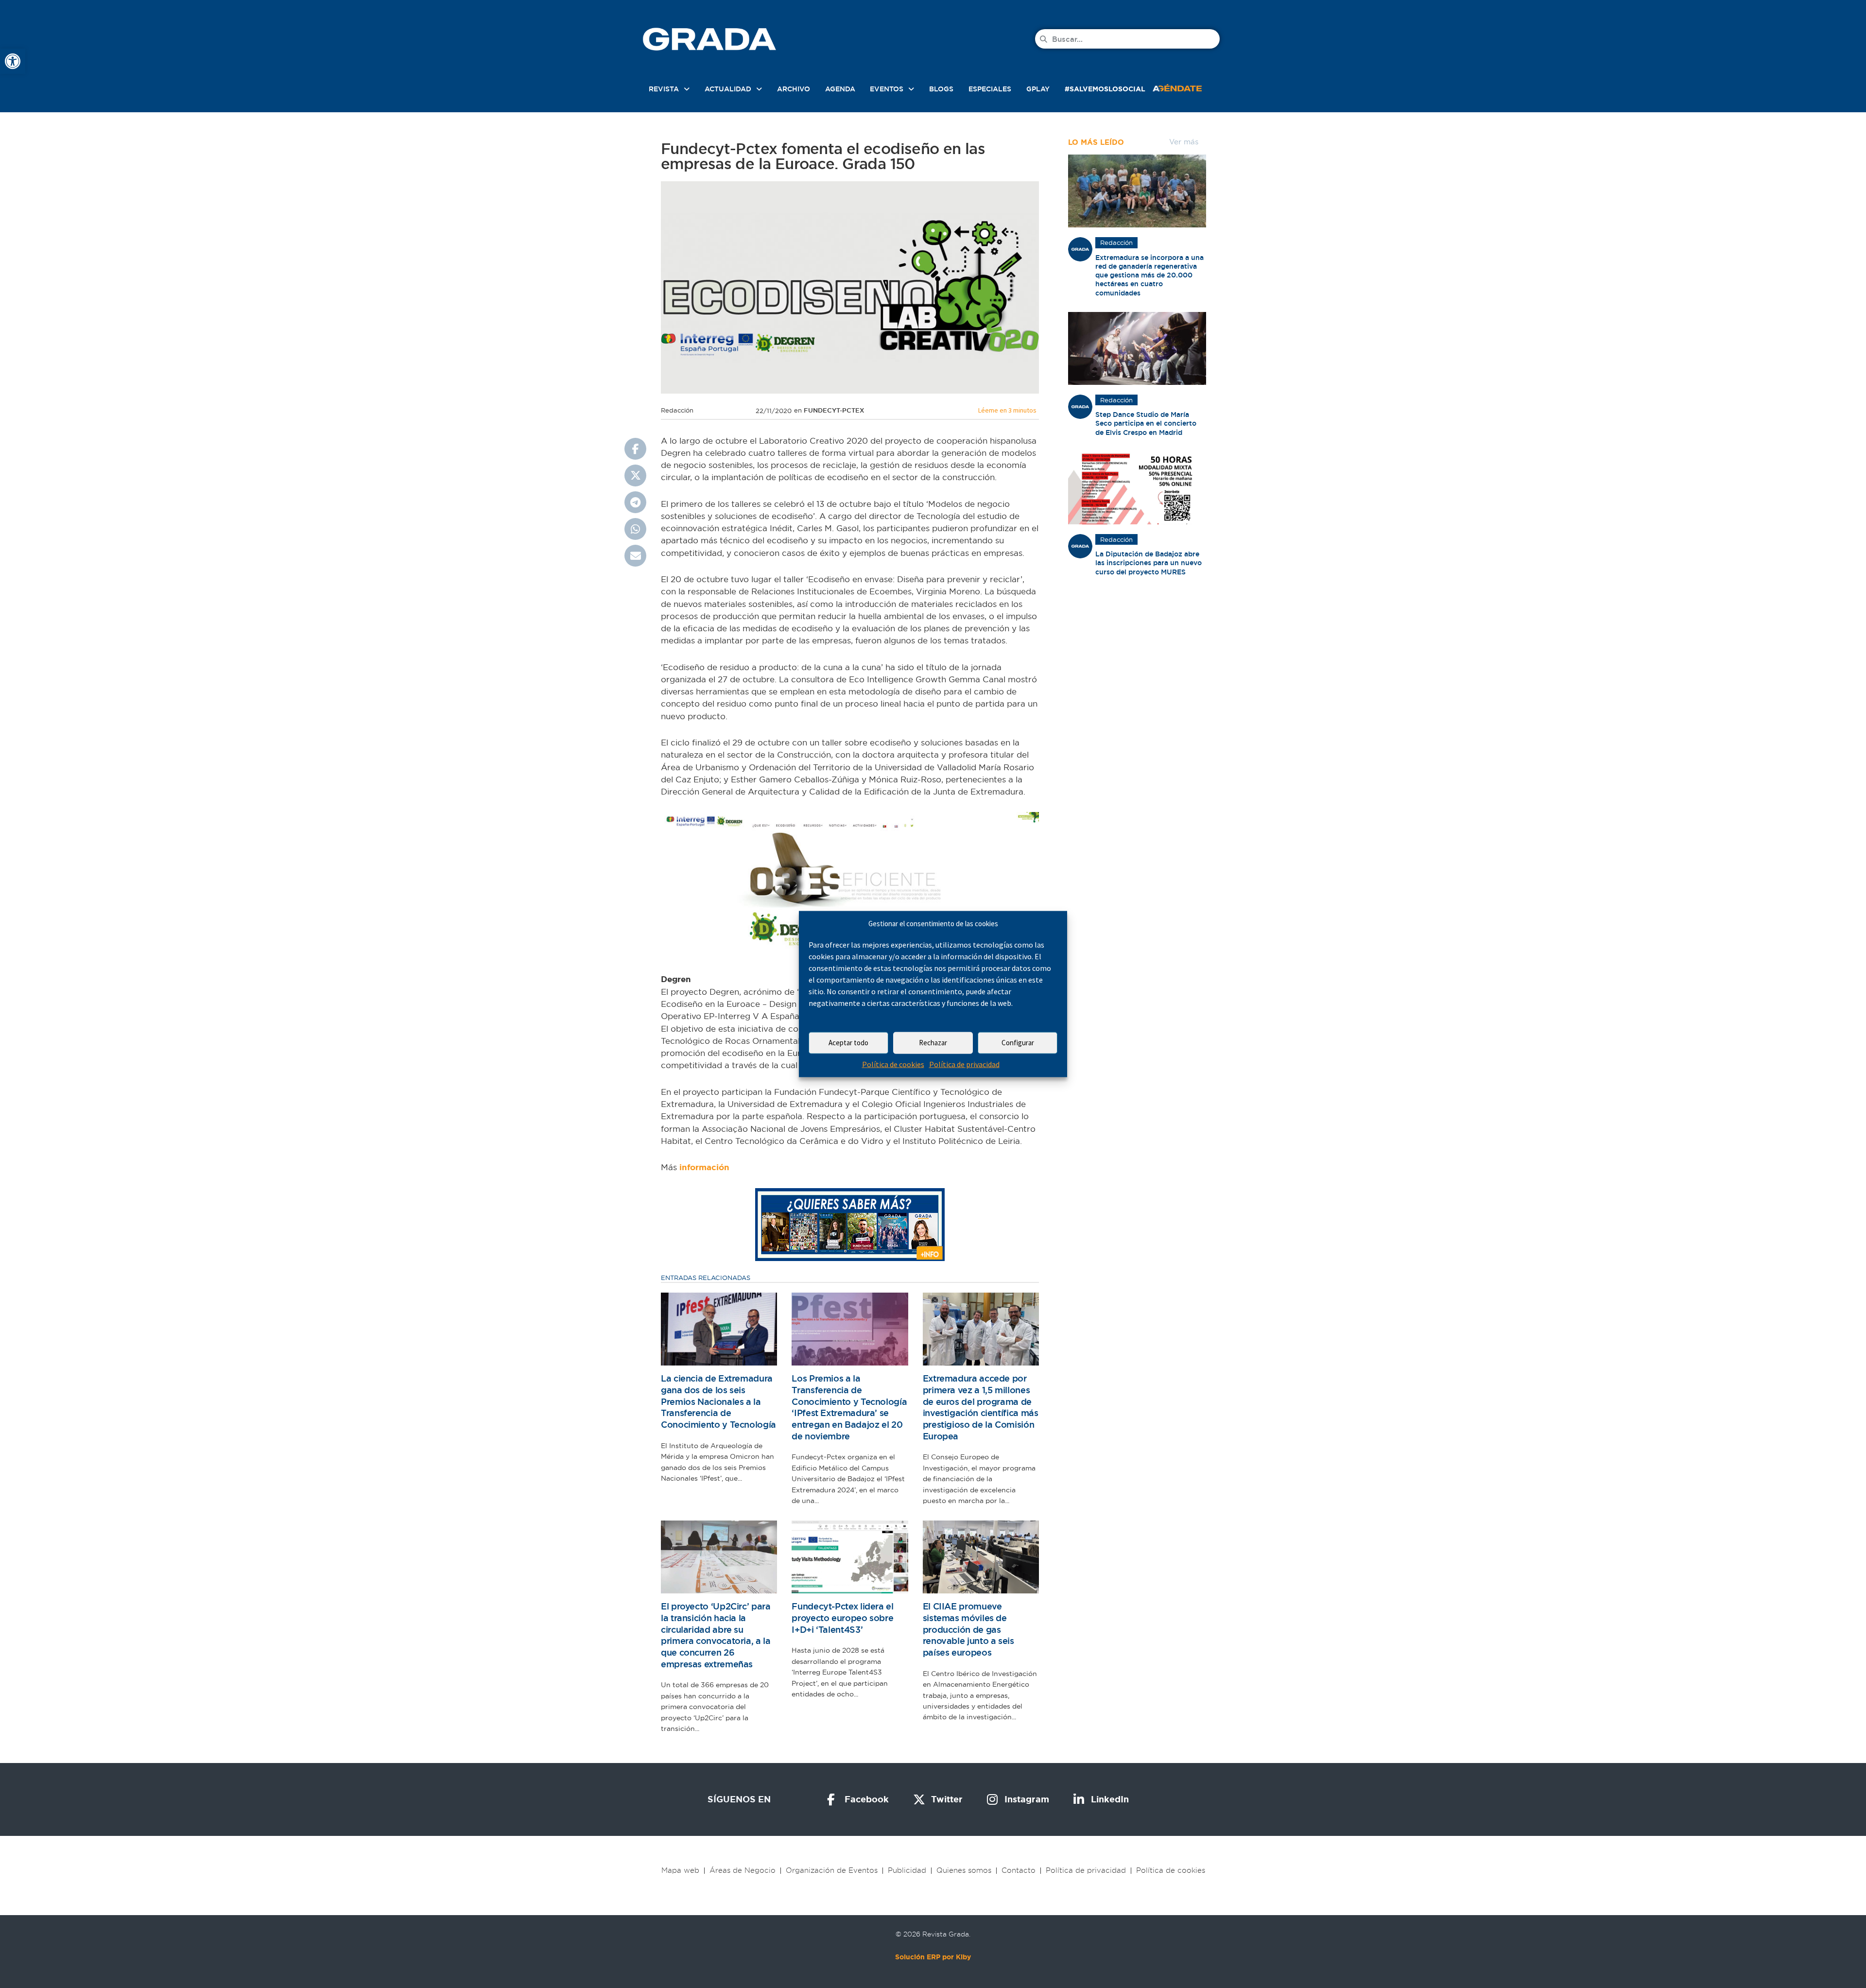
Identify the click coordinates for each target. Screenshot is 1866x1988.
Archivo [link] (794, 89)
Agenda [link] (840, 89)
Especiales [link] (990, 89)
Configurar (1018, 1043)
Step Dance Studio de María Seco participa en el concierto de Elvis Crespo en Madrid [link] (1146, 423)
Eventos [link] (887, 89)
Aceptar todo (848, 1043)
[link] (13, 61)
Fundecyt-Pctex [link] (834, 410)
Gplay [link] (1038, 89)
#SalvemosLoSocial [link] (1105, 89)
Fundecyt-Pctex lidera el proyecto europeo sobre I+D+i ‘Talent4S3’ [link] (842, 1618)
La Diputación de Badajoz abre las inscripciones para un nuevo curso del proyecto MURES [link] (1149, 563)
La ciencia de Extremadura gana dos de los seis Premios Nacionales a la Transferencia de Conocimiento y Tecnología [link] (718, 1401)
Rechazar (933, 1043)
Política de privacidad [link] (964, 1064)
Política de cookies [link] (893, 1064)
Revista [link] (664, 89)
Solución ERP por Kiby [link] (933, 1957)
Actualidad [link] (728, 89)
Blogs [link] (941, 89)
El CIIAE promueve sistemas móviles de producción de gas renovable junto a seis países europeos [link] (968, 1629)
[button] (635, 449)
